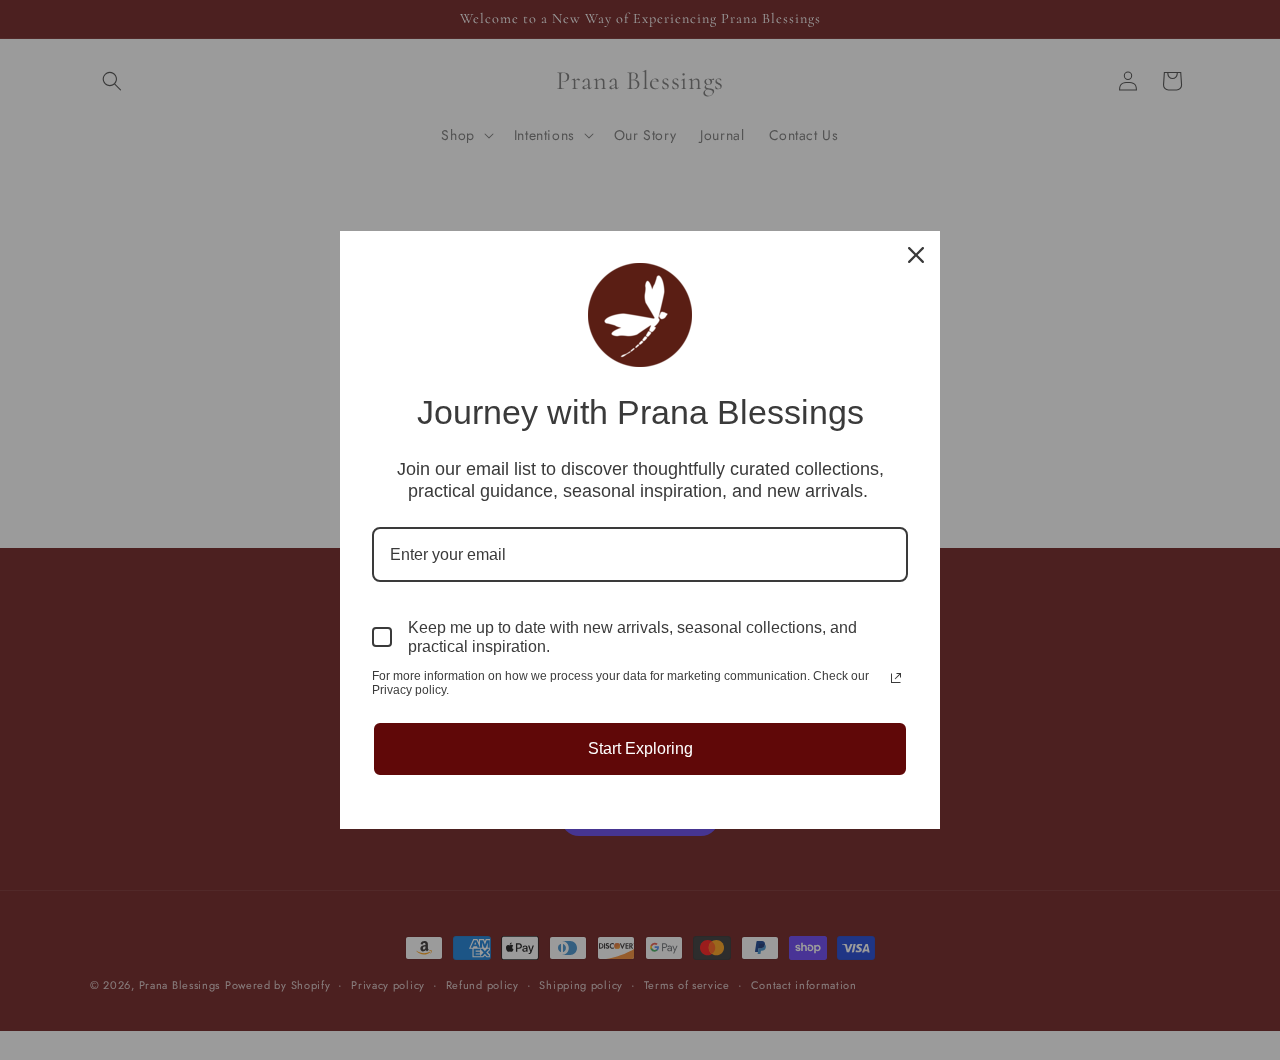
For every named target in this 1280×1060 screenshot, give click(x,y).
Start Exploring (640, 748)
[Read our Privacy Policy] (896, 678)
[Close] (916, 255)
